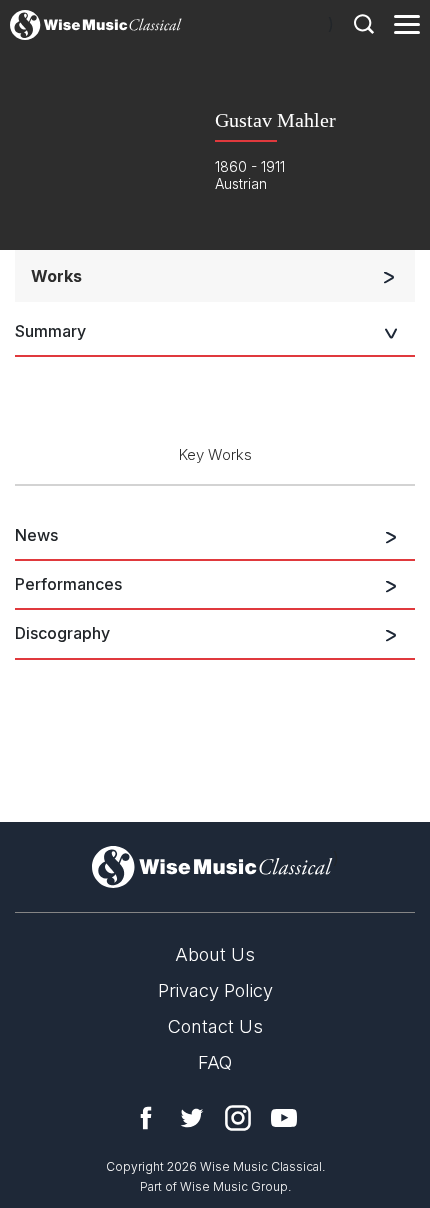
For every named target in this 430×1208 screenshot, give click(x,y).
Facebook (146, 1118)
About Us (215, 954)
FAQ (215, 1062)
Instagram (238, 1118)
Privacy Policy (215, 990)
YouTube (284, 1118)
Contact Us (215, 1026)
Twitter (192, 1118)
